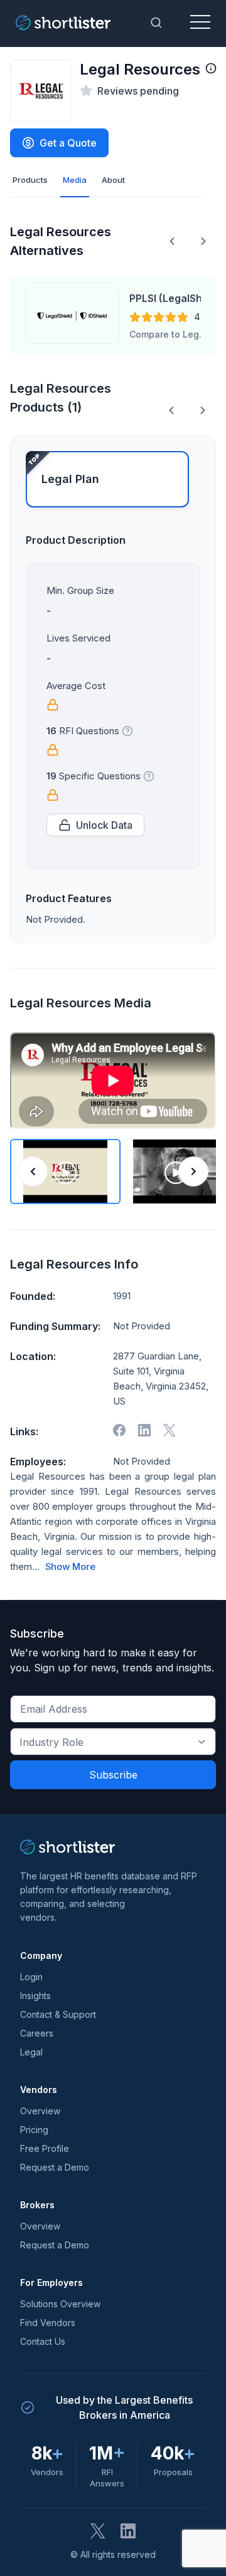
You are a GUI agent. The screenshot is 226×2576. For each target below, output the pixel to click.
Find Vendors (48, 2323)
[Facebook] (119, 1430)
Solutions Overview (60, 2304)
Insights (35, 1996)
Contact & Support (58, 2014)
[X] (169, 1430)
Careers (37, 2033)
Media (75, 180)
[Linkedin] (144, 1430)
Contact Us (43, 2341)
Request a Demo (55, 2167)
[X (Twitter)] (98, 2531)
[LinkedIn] (128, 2531)
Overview (40, 2111)
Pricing (34, 2130)
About (113, 180)
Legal (31, 2052)
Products (30, 180)
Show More (70, 1567)
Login (31, 1977)
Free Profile (45, 2148)
